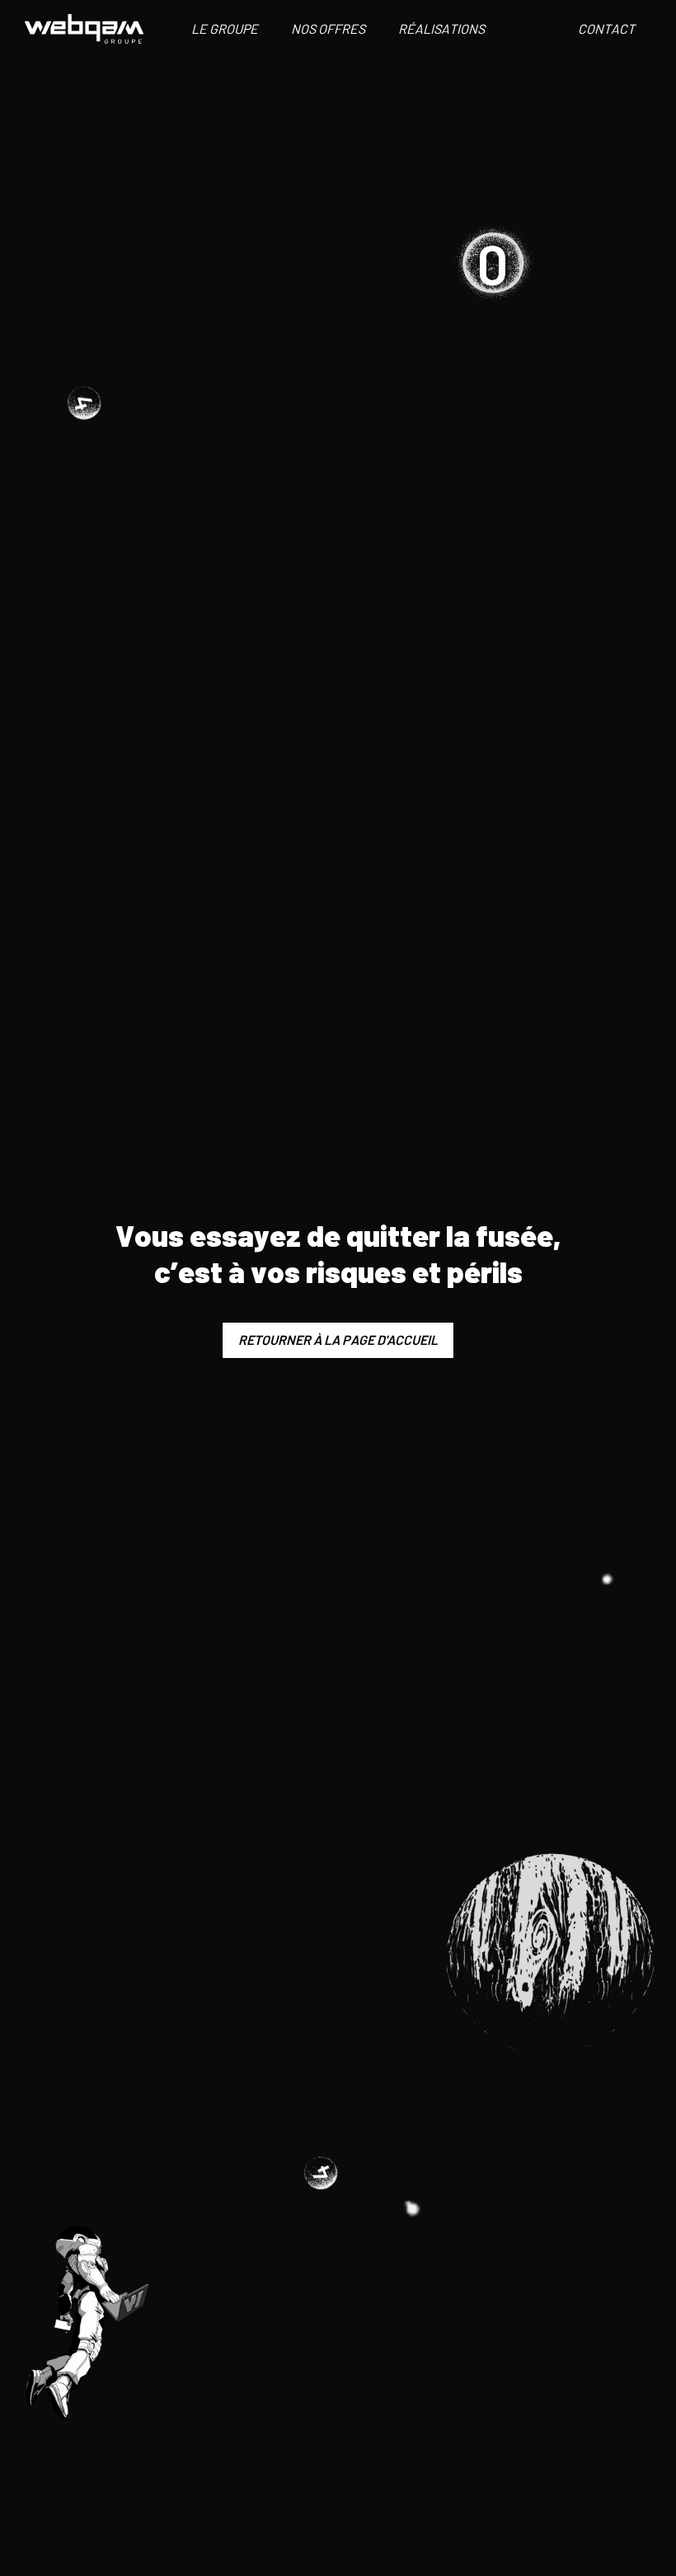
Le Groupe (225, 28)
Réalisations (441, 28)
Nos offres (328, 28)
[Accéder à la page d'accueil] (84, 29)
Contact (606, 28)
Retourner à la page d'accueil (338, 1340)
